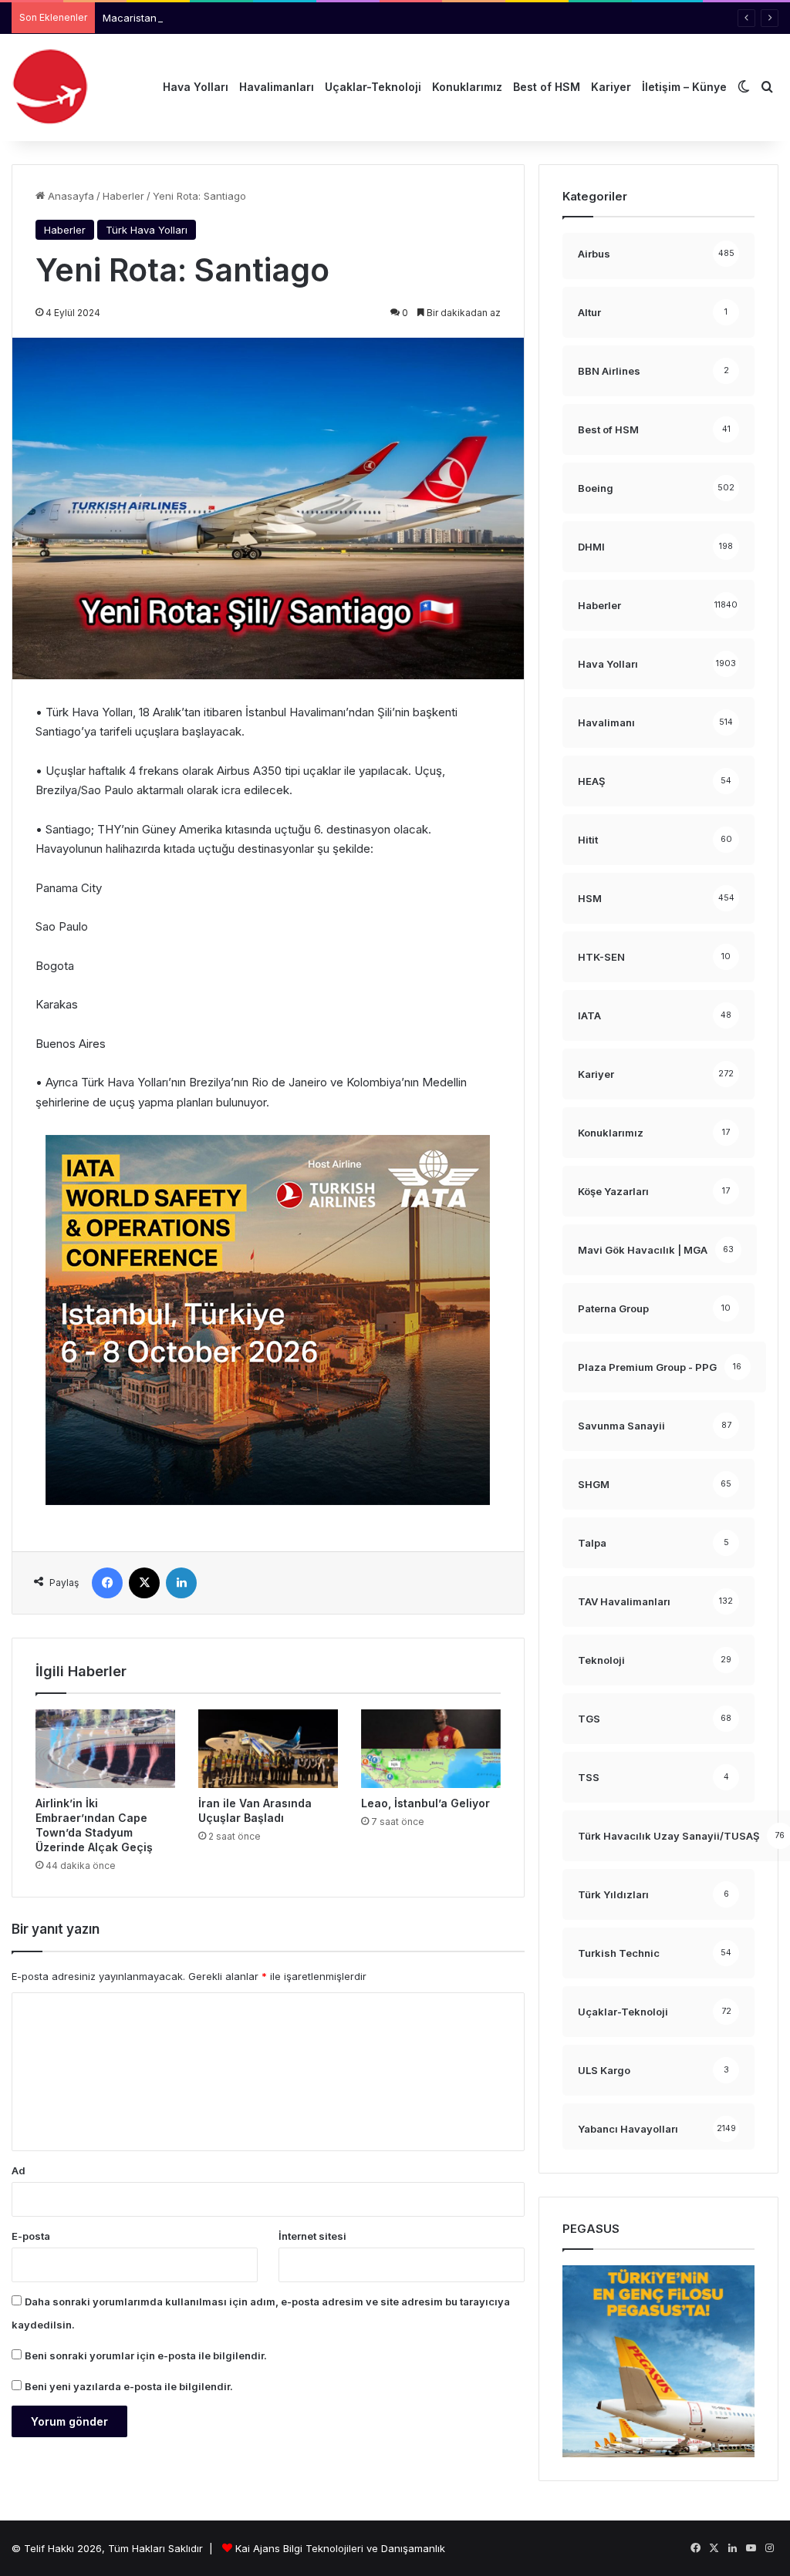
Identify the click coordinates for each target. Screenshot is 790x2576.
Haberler (123, 196)
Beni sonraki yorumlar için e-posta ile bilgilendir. (146, 2355)
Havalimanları (277, 87)
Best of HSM (547, 87)
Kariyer (611, 87)
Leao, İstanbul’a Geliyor (425, 1803)
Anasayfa (69, 196)
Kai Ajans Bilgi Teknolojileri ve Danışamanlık (340, 2548)
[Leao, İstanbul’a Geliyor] (431, 1749)
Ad (19, 2170)
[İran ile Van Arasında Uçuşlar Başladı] (268, 1749)
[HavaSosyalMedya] (50, 87)
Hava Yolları (196, 87)
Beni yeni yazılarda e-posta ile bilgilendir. (129, 2386)
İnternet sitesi (312, 2236)
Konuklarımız (467, 87)
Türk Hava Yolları (147, 230)
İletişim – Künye (684, 87)
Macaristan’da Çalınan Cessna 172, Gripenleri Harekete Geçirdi (255, 18)
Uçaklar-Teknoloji (373, 87)
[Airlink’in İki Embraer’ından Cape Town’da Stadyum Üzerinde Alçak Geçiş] (105, 1749)
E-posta (31, 2236)
